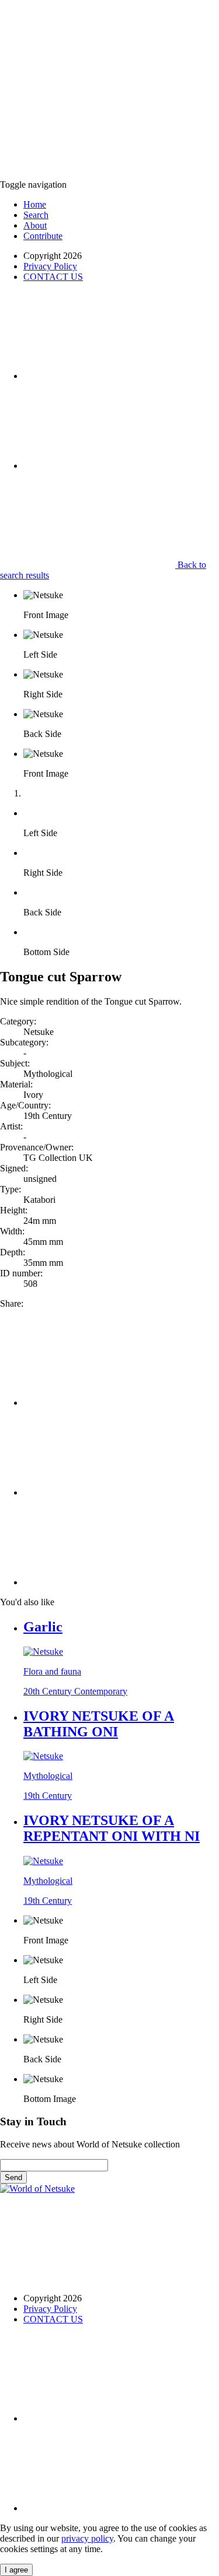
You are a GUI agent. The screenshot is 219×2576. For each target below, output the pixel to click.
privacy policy (87, 2538)
